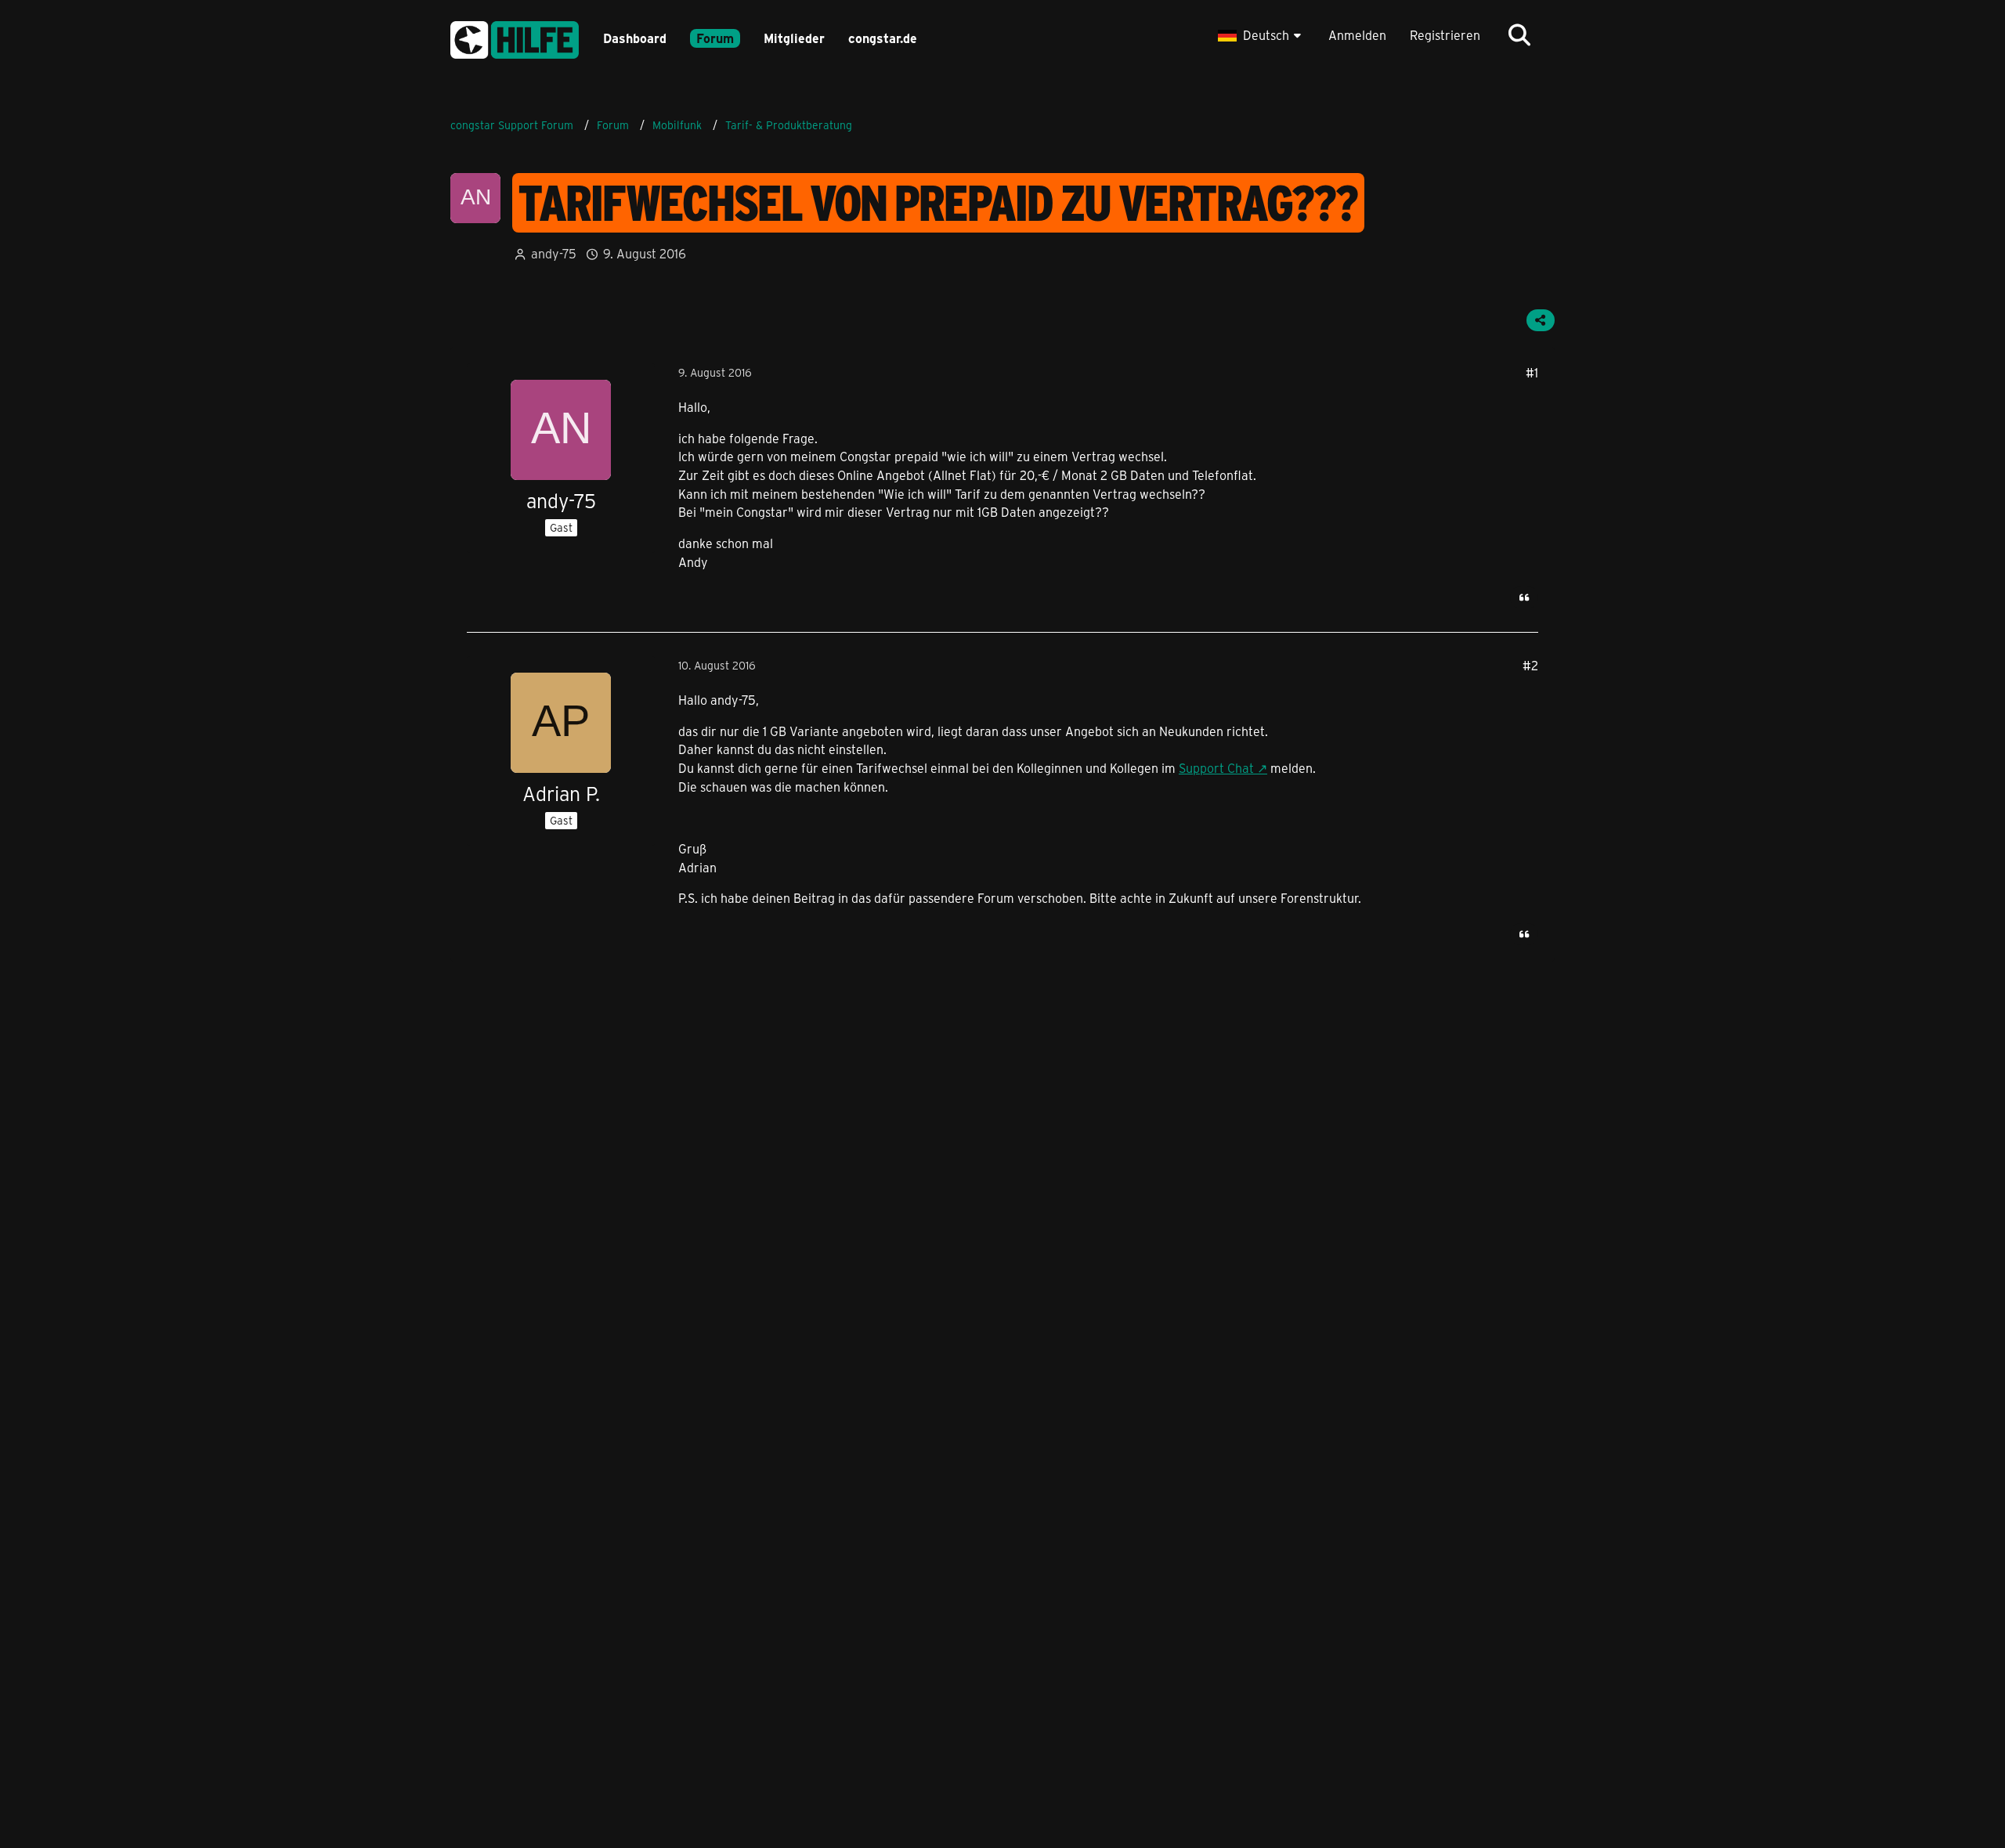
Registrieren (1445, 35)
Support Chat (1216, 768)
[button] (1261, 35)
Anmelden (1357, 35)
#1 (1532, 372)
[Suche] (1519, 35)
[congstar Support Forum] (515, 37)
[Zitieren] (1524, 597)
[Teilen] (1541, 320)
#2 (1530, 665)
